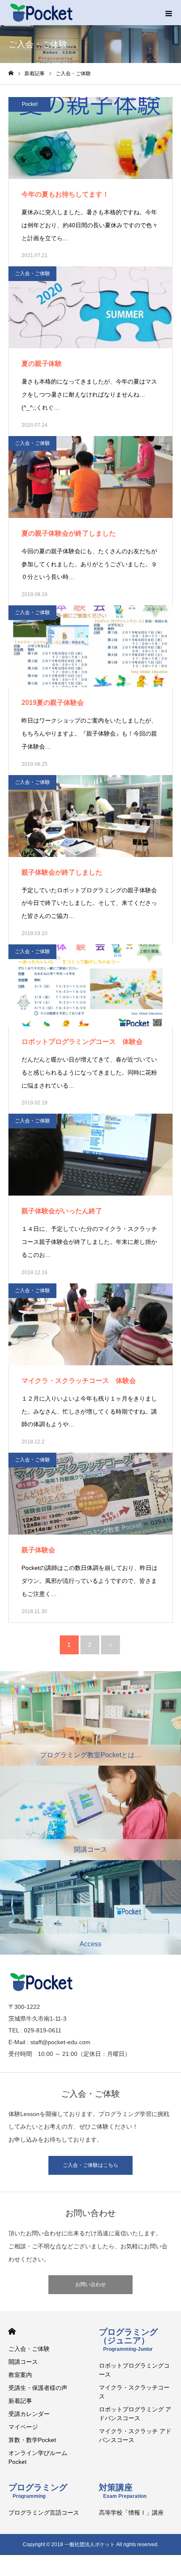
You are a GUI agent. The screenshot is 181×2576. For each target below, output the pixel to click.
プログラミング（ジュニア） (128, 2340)
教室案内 (20, 2375)
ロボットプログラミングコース (134, 2370)
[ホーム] (11, 73)
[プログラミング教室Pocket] (41, 13)
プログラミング (38, 2491)
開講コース (23, 2362)
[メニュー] (168, 13)
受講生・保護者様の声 (38, 2388)
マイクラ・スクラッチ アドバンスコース (135, 2435)
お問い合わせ (90, 2284)
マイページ (23, 2427)
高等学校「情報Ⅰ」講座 (131, 2513)
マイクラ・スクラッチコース (134, 2392)
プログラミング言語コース (44, 2513)
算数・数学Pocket (32, 2440)
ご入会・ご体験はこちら (90, 2165)
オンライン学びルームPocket (38, 2457)
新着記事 (20, 2401)
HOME (12, 2331)
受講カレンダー (29, 2414)
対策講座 (123, 2491)
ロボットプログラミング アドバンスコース (135, 2414)
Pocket (30, 104)
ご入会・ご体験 (32, 273)
